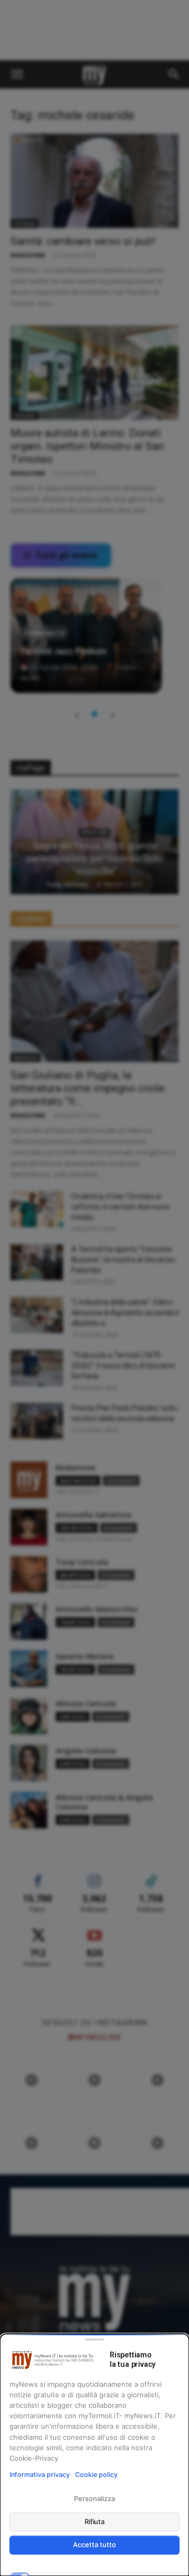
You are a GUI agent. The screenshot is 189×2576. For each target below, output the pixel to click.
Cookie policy (96, 2475)
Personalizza (94, 2498)
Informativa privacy (40, 2475)
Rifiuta (95, 2521)
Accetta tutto (94, 2545)
